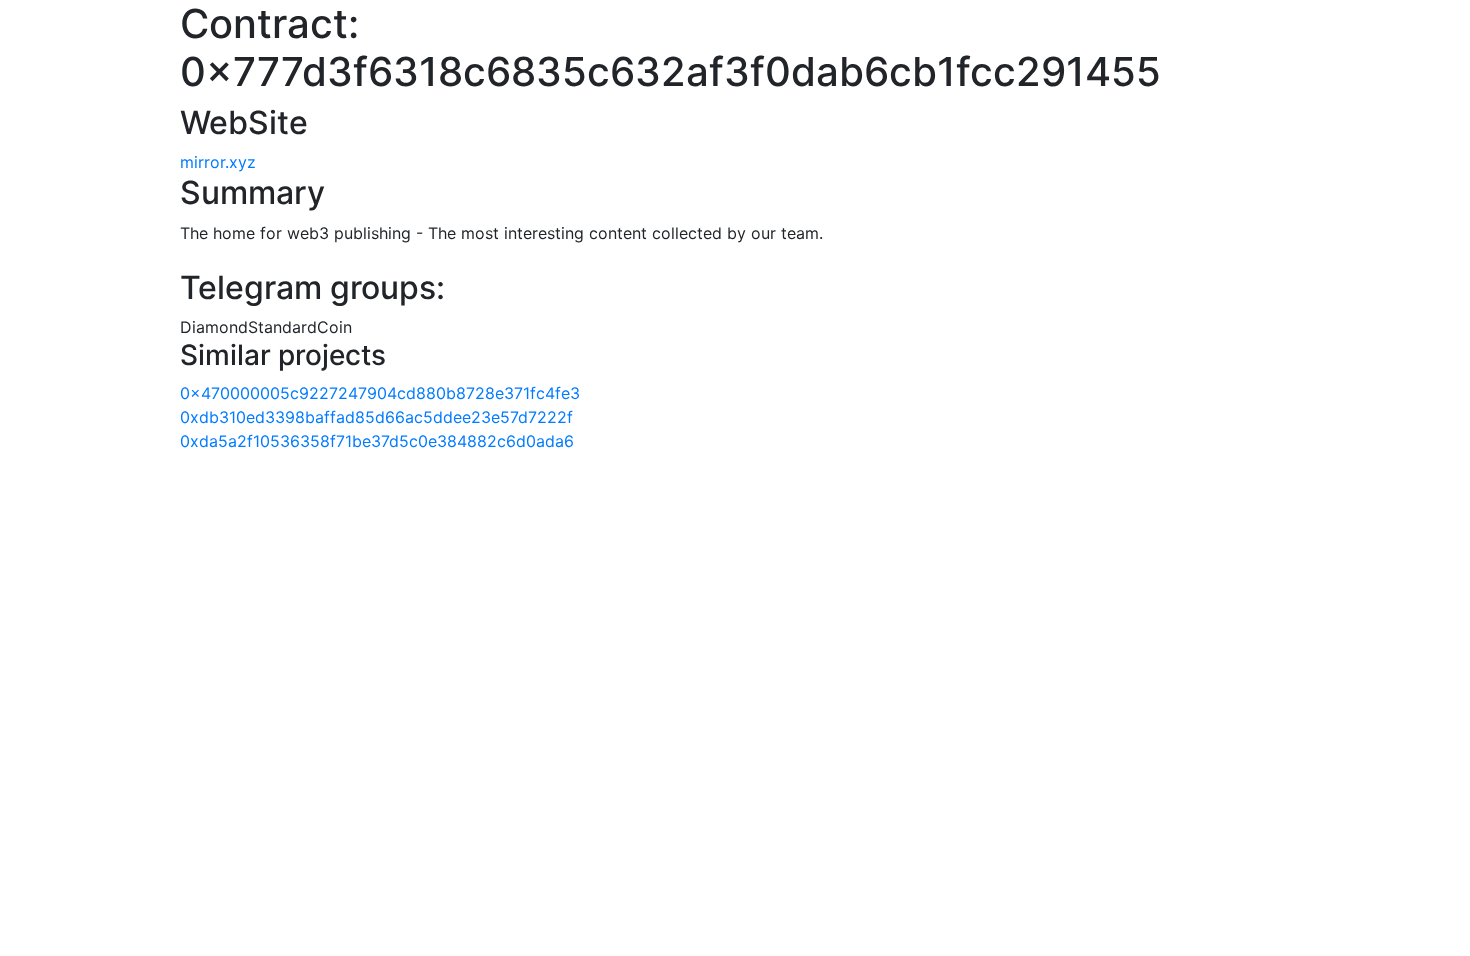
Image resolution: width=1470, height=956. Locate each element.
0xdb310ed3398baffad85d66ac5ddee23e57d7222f (376, 417)
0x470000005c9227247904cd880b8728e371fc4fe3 (380, 393)
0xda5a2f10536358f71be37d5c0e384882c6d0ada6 (377, 441)
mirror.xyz (218, 162)
